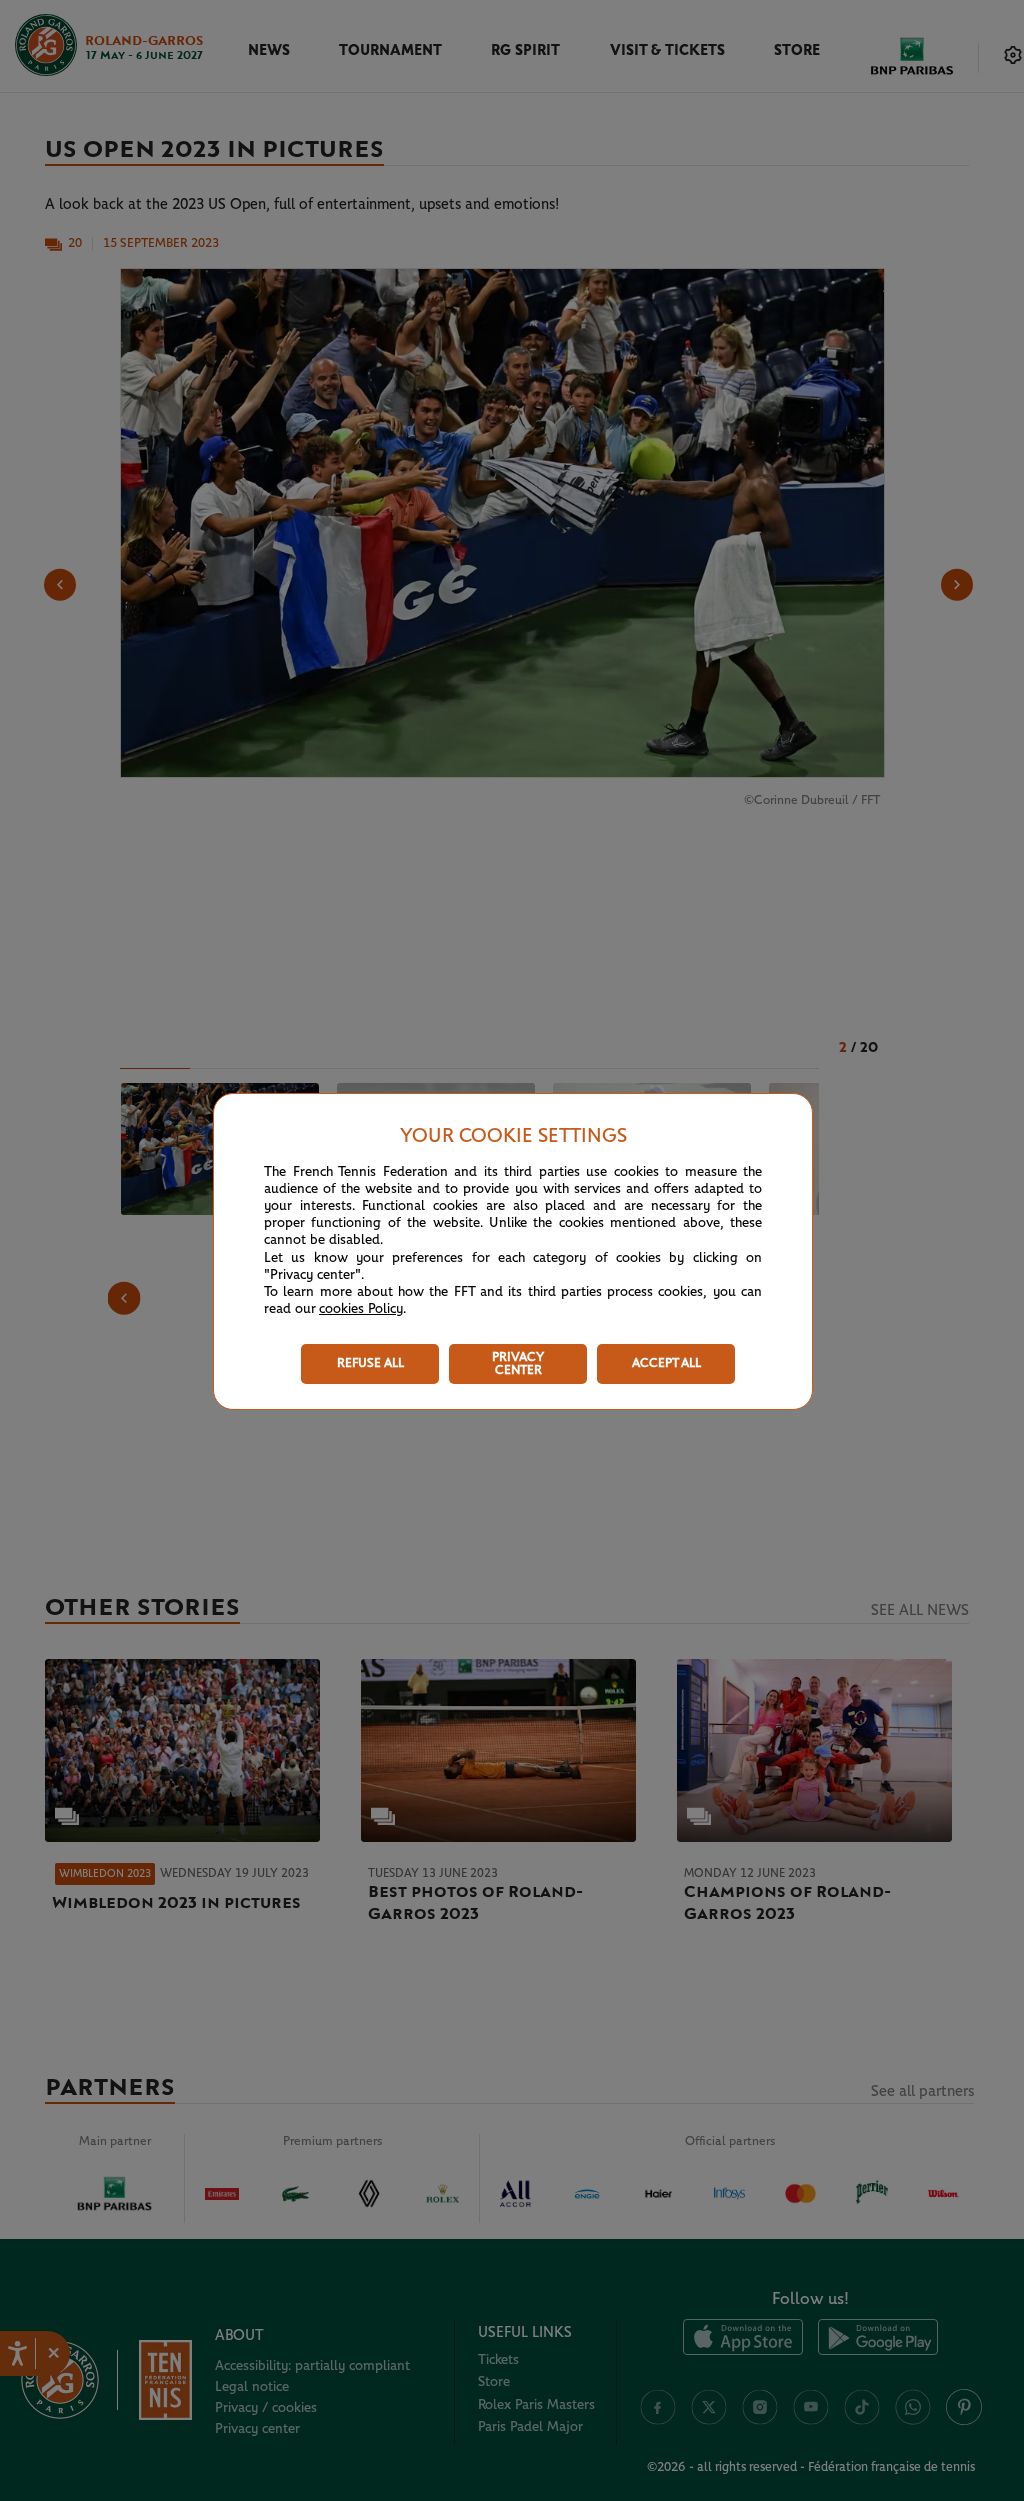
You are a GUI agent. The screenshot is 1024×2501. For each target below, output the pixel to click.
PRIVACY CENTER (518, 1364)
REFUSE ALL (370, 1363)
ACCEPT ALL (666, 1363)
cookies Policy (361, 1309)
